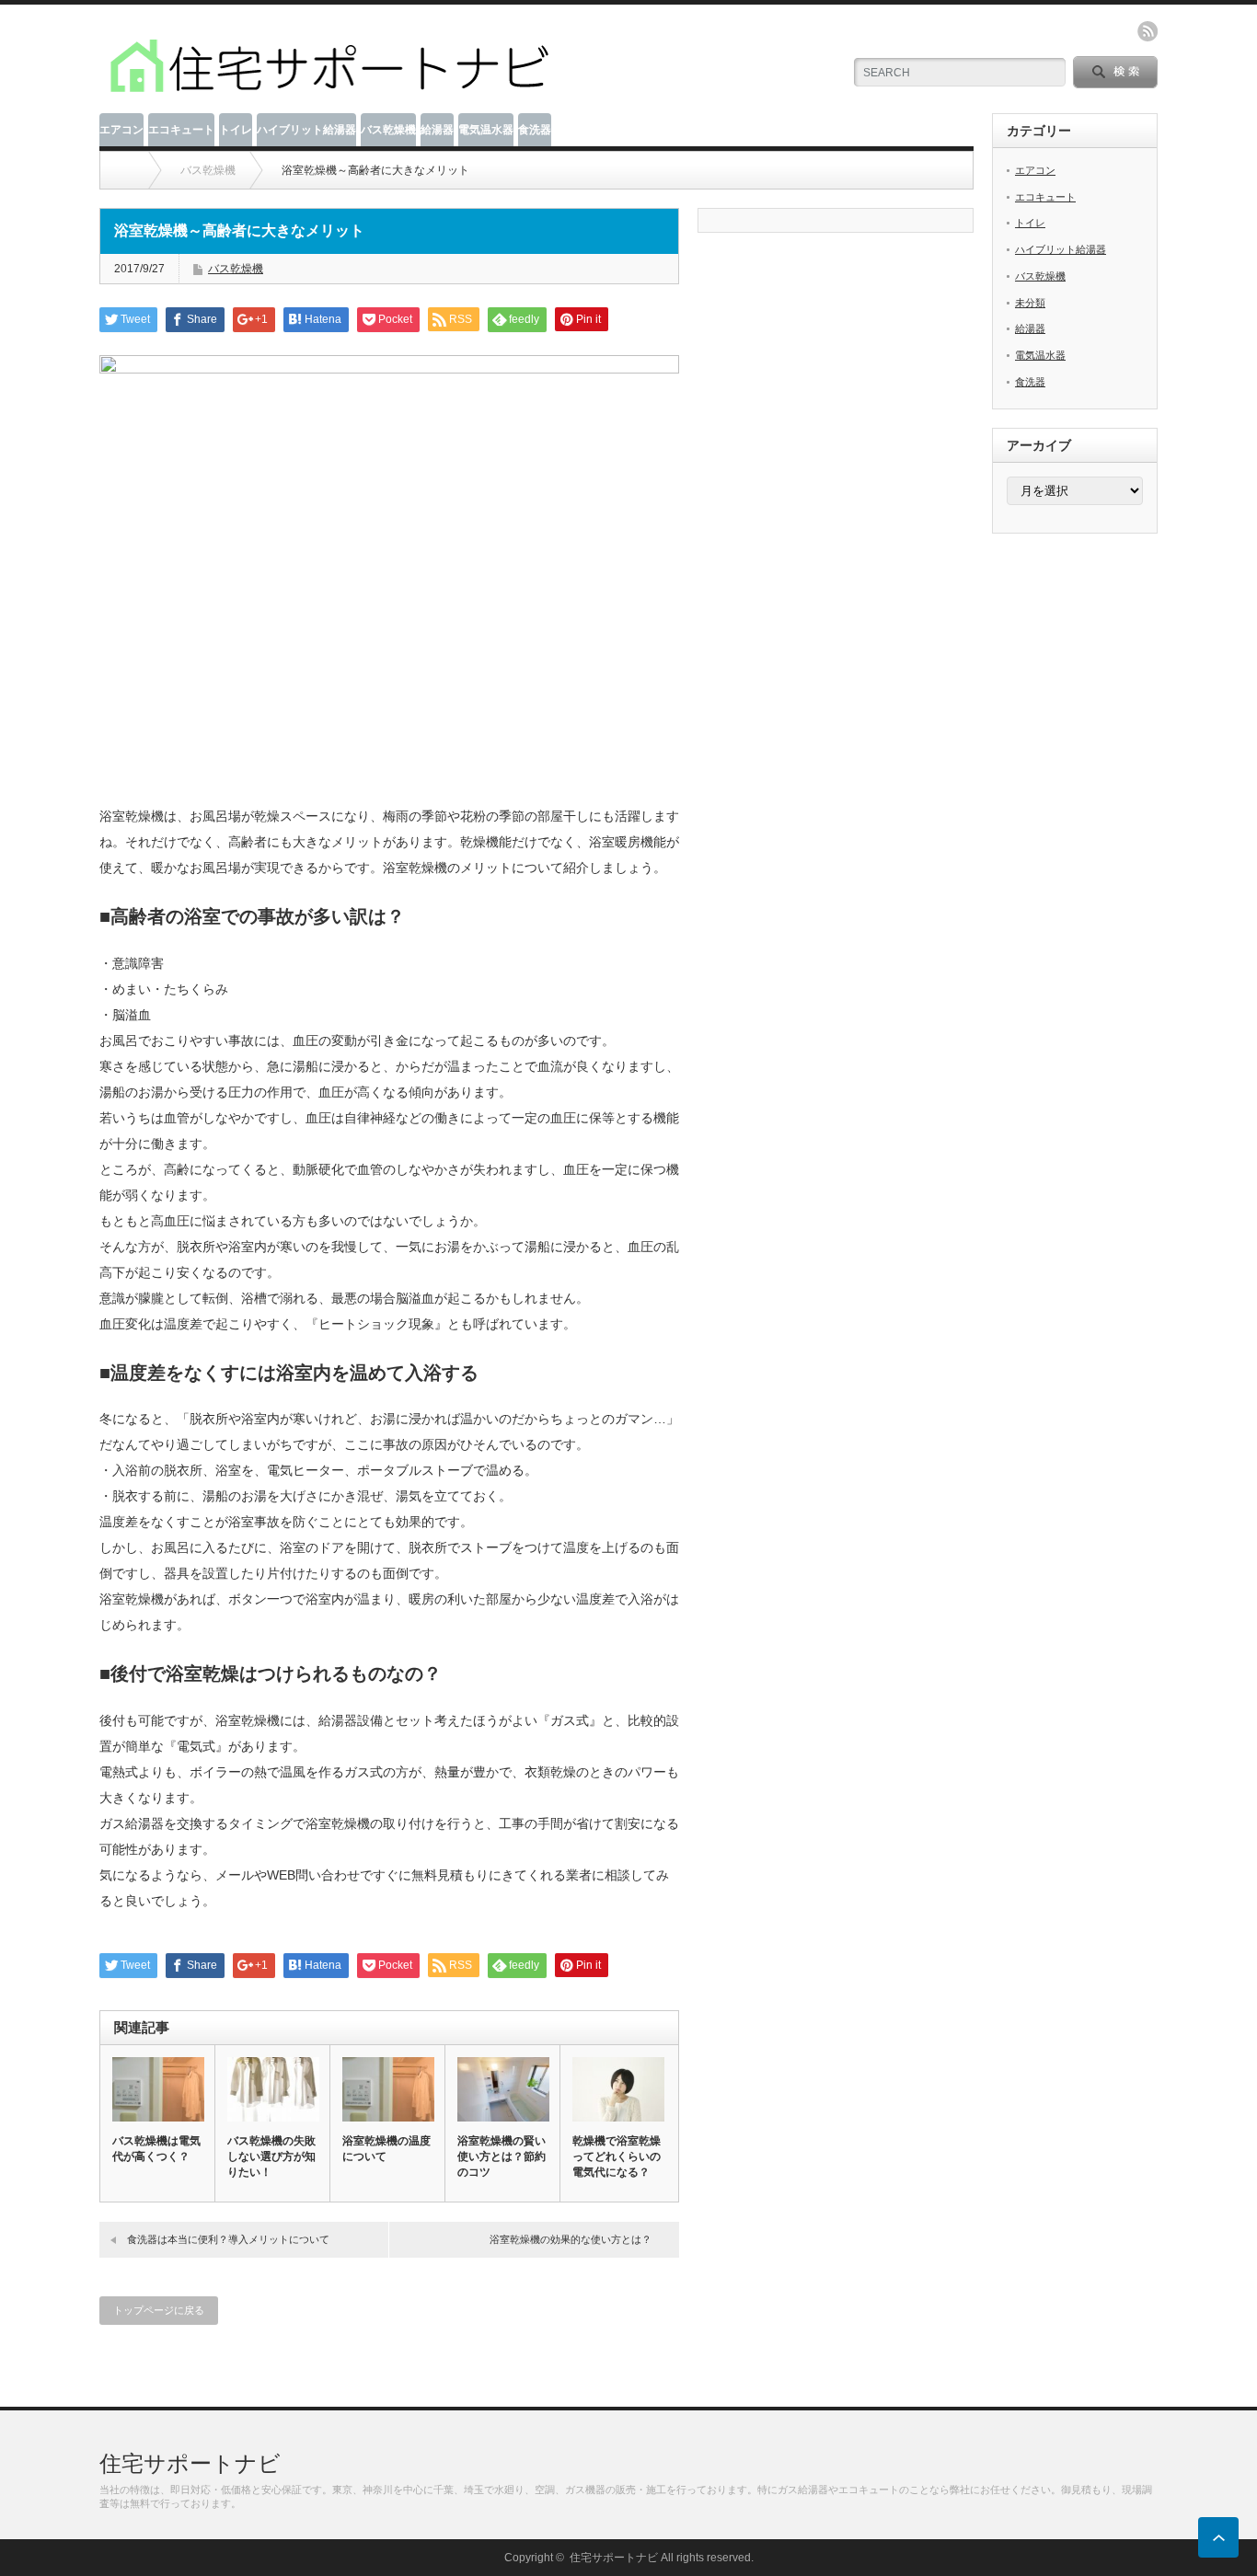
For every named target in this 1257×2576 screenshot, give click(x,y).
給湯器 (437, 130)
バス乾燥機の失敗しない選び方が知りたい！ (271, 2156)
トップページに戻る (159, 2310)
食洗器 (535, 130)
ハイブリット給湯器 (306, 130)
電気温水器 (486, 130)
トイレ (236, 130)
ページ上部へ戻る (1218, 2537)
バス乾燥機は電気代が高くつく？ (156, 2149)
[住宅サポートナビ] (329, 92)
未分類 (1030, 303)
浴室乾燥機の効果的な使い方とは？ (571, 2239)
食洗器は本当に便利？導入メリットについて (228, 2239)
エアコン (121, 130)
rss (1147, 31)
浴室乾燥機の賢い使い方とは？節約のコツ (502, 2156)
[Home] (127, 170)
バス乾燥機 (388, 130)
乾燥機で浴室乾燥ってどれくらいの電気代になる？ (617, 2156)
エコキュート (181, 130)
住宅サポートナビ (190, 2463)
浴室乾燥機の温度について (386, 2149)
